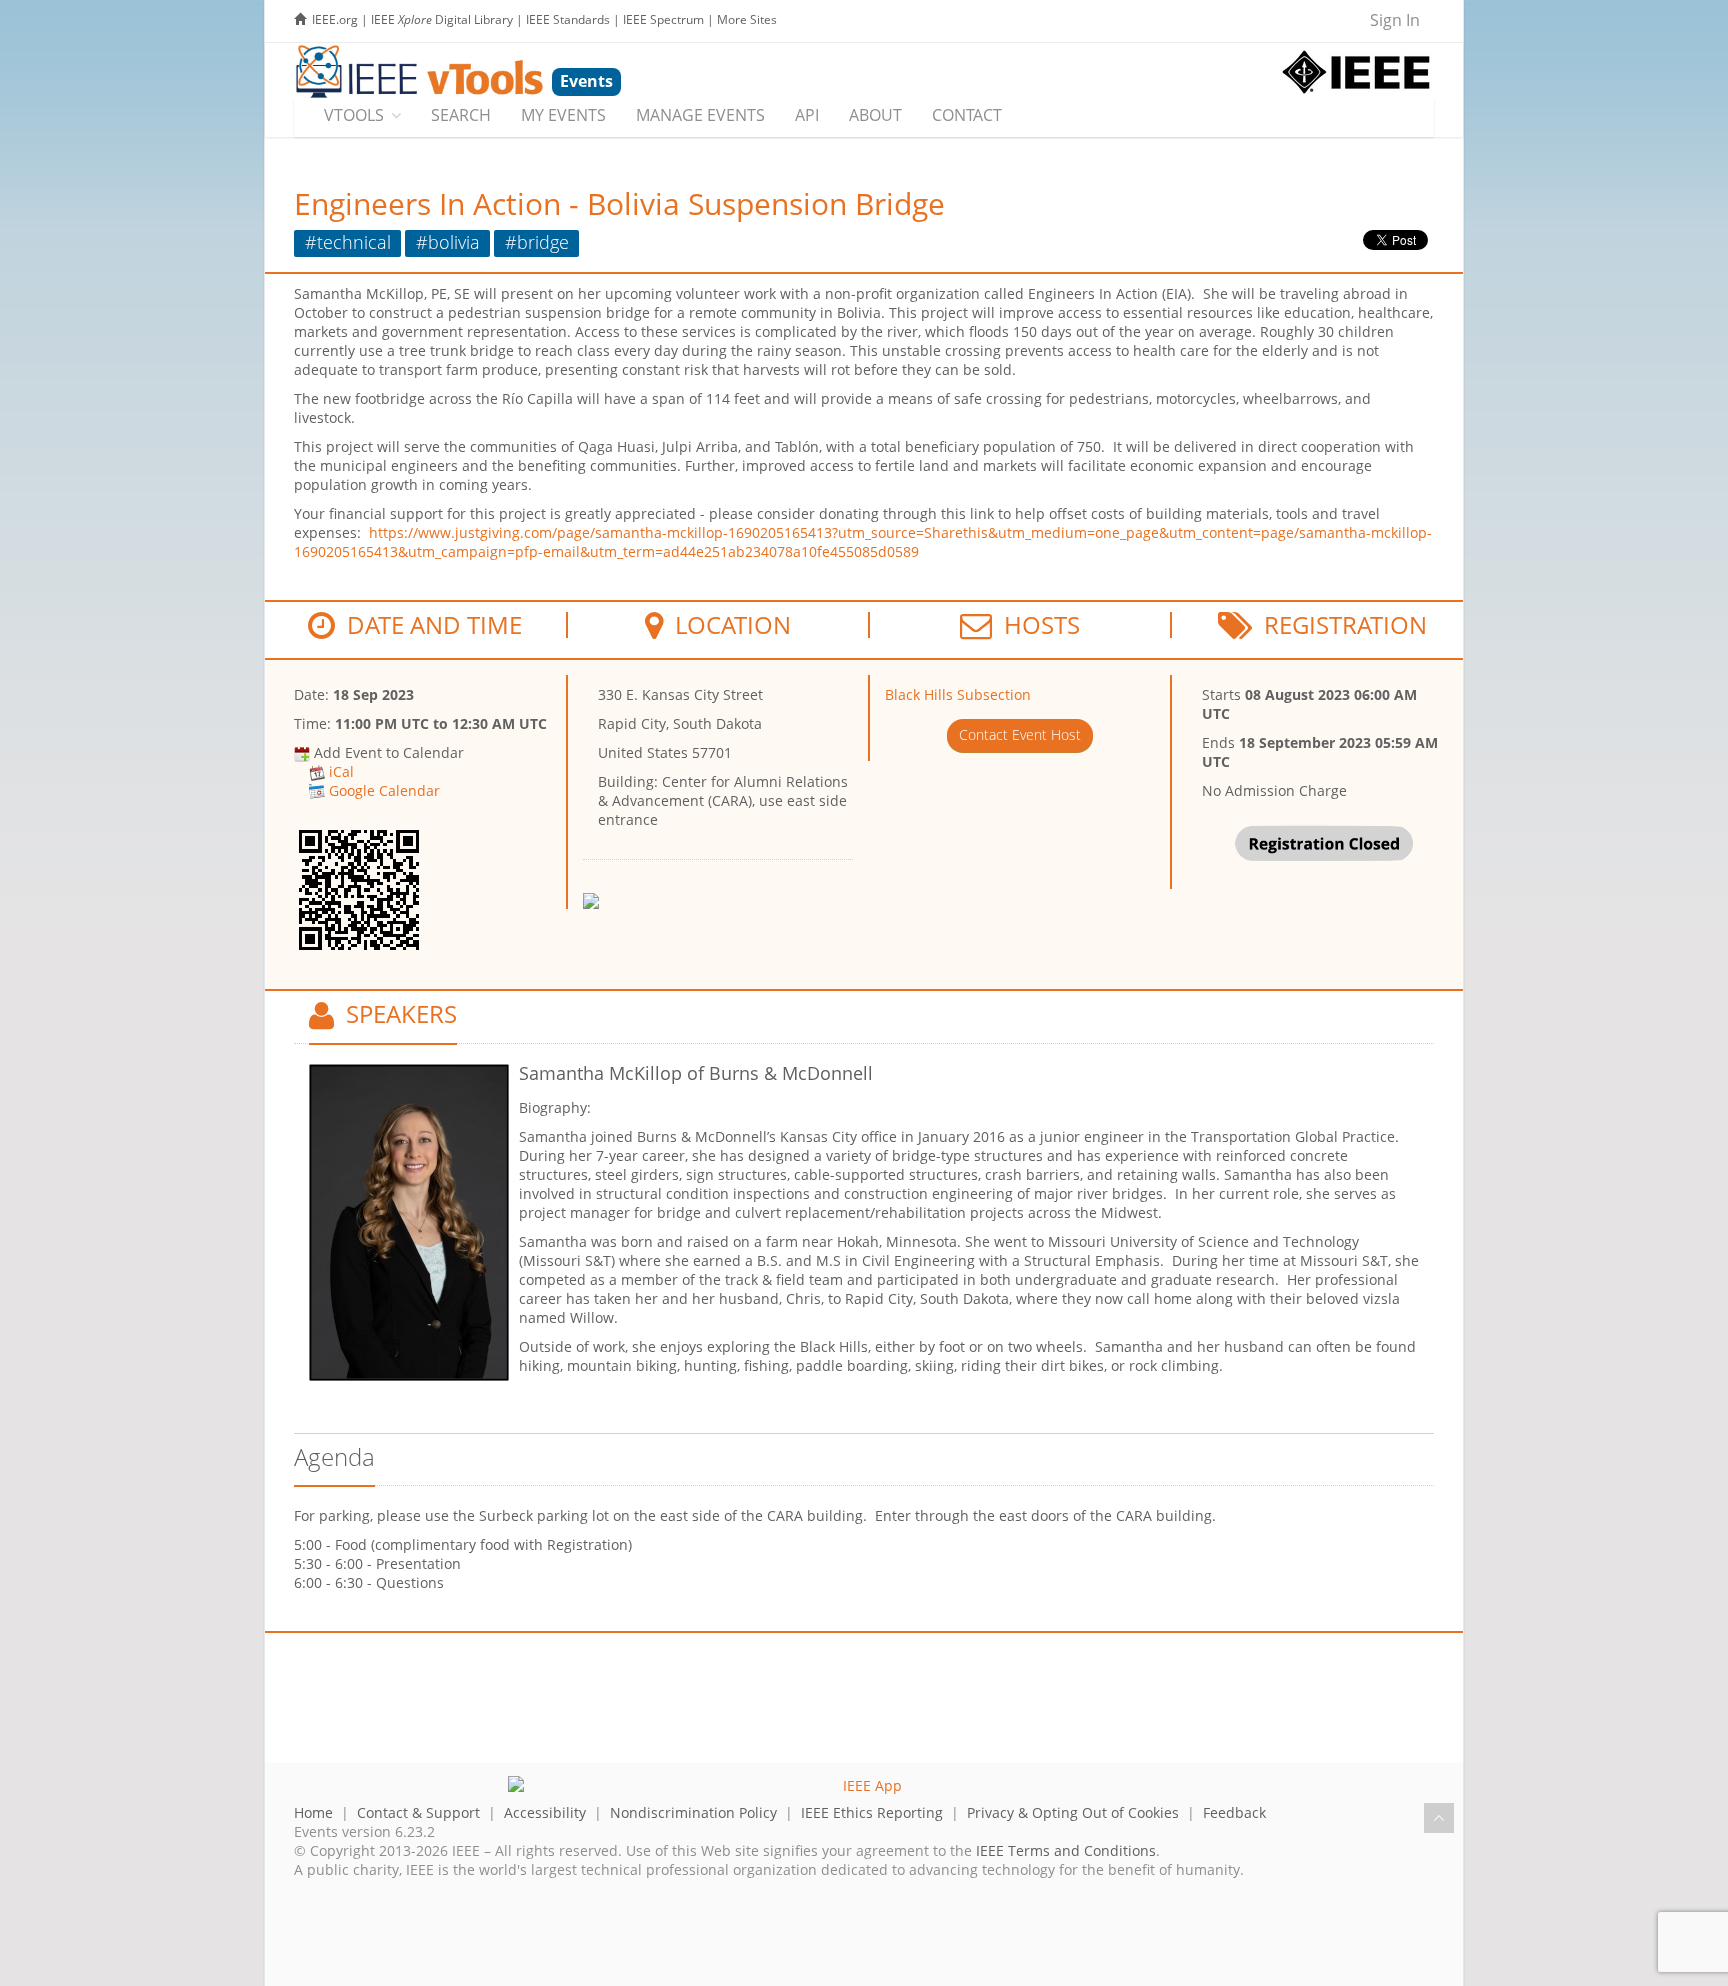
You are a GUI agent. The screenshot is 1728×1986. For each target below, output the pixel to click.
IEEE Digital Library (442, 19)
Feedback (1234, 1812)
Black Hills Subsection (958, 694)
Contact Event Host (1020, 734)
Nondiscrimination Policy (693, 1812)
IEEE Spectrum (663, 19)
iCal (341, 771)
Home (313, 1812)
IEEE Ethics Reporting (872, 1812)
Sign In (1395, 20)
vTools (354, 115)
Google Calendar (384, 790)
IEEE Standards (568, 19)
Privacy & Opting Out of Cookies (1073, 1812)
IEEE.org (335, 19)
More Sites (747, 19)
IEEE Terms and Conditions (1066, 1850)
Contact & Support (418, 1812)
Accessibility (545, 1812)
